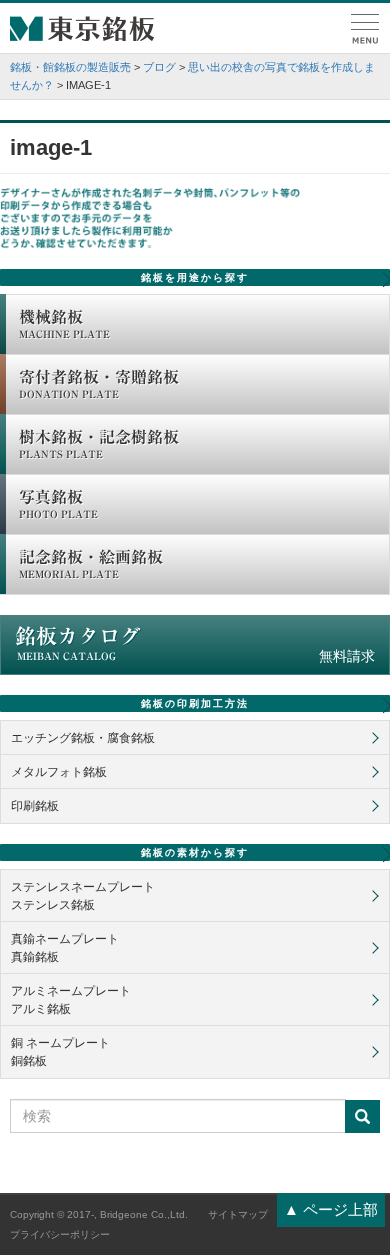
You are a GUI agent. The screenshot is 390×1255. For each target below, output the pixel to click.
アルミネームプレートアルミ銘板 (71, 1000)
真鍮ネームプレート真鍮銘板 (65, 948)
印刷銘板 (35, 806)
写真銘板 (58, 504)
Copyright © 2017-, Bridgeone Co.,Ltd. (99, 1214)
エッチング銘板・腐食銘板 (83, 738)
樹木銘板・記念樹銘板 (99, 444)
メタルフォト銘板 (59, 772)
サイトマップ (238, 1214)
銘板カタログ (195, 645)
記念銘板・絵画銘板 (91, 564)
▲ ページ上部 (331, 1209)
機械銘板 (64, 324)
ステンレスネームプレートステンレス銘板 (83, 896)
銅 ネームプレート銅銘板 (60, 1052)
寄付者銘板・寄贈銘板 (99, 384)
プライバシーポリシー (60, 1234)
